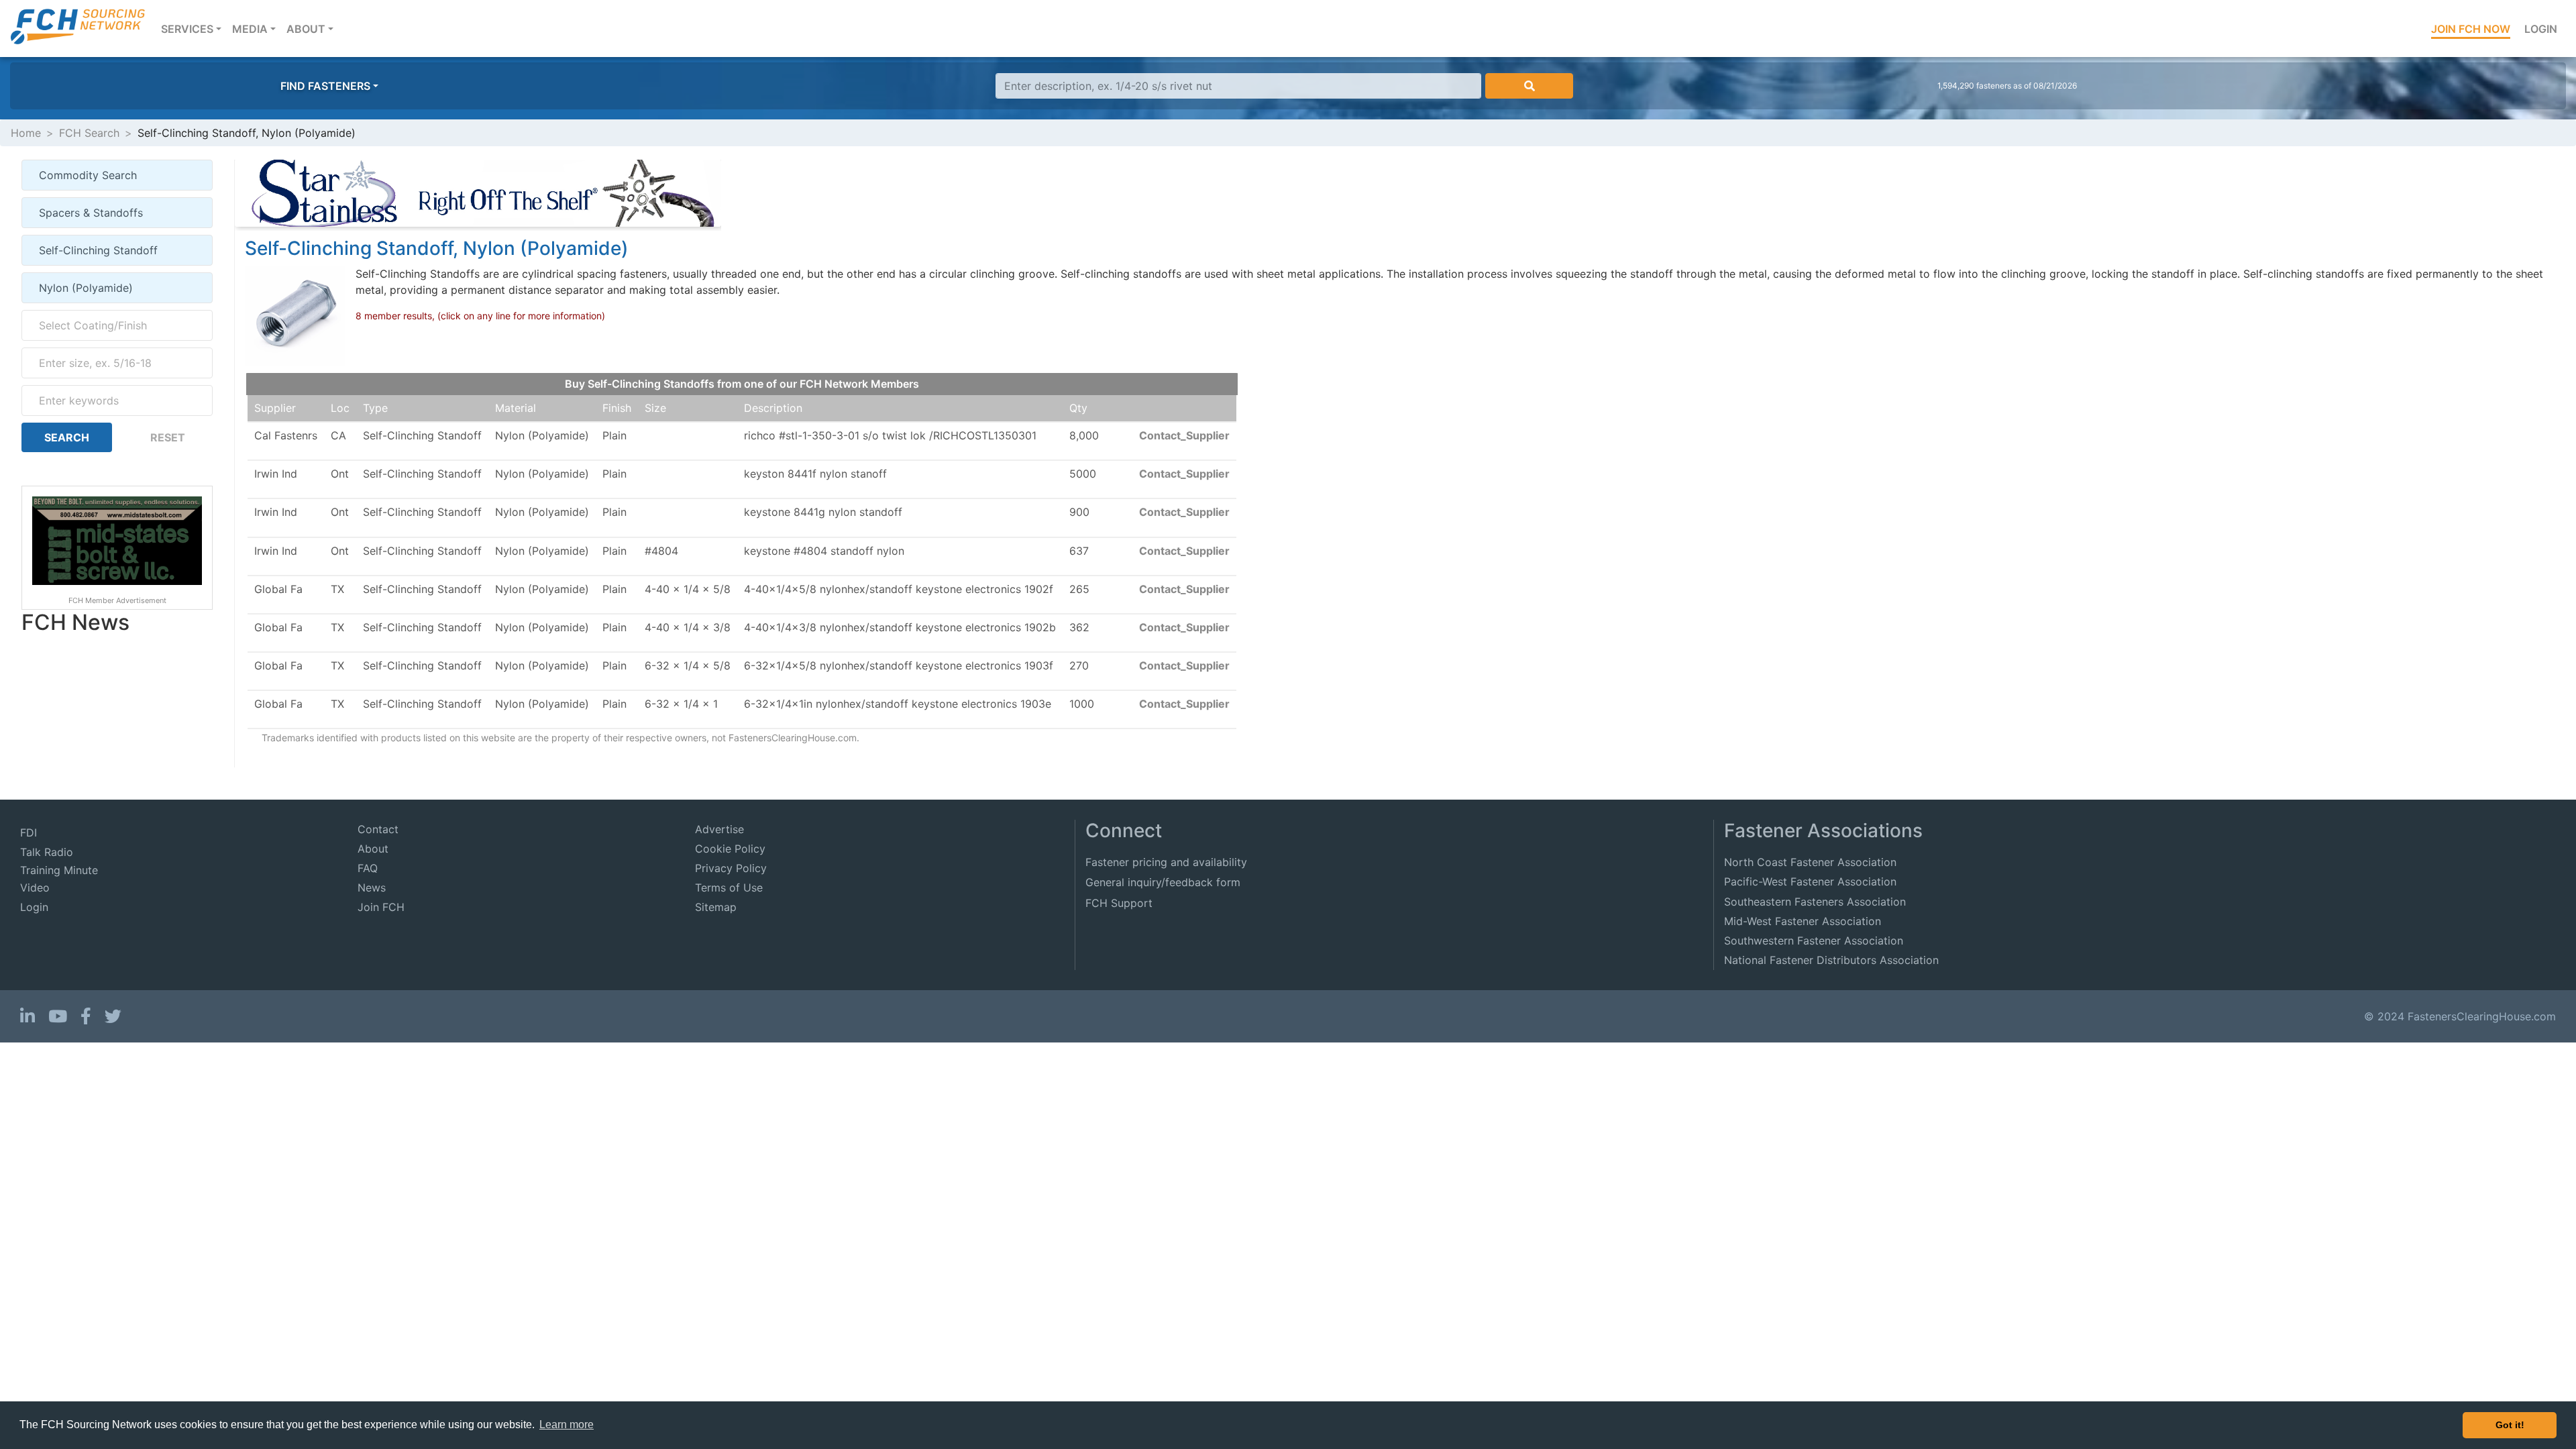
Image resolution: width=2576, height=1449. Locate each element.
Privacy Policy (731, 868)
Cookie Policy (730, 849)
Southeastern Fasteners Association (1815, 902)
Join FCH (381, 907)
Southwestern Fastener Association (1814, 941)
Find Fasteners (325, 86)
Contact (378, 829)
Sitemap (716, 907)
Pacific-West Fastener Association (1810, 881)
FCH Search (89, 133)
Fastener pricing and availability (1166, 862)
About (373, 849)
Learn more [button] (567, 1425)
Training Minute (59, 870)
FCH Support (1119, 903)
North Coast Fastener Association (1810, 862)
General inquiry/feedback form (1163, 882)
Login (2541, 29)
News (372, 888)
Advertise (719, 829)
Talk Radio (47, 852)
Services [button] (194, 29)
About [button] (306, 29)
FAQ (368, 868)
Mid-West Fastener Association (1803, 921)
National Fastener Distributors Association (1831, 960)
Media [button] (250, 29)
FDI (29, 833)
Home (26, 133)
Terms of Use (729, 888)
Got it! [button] (2510, 1425)
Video (35, 888)
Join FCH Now (2471, 29)
